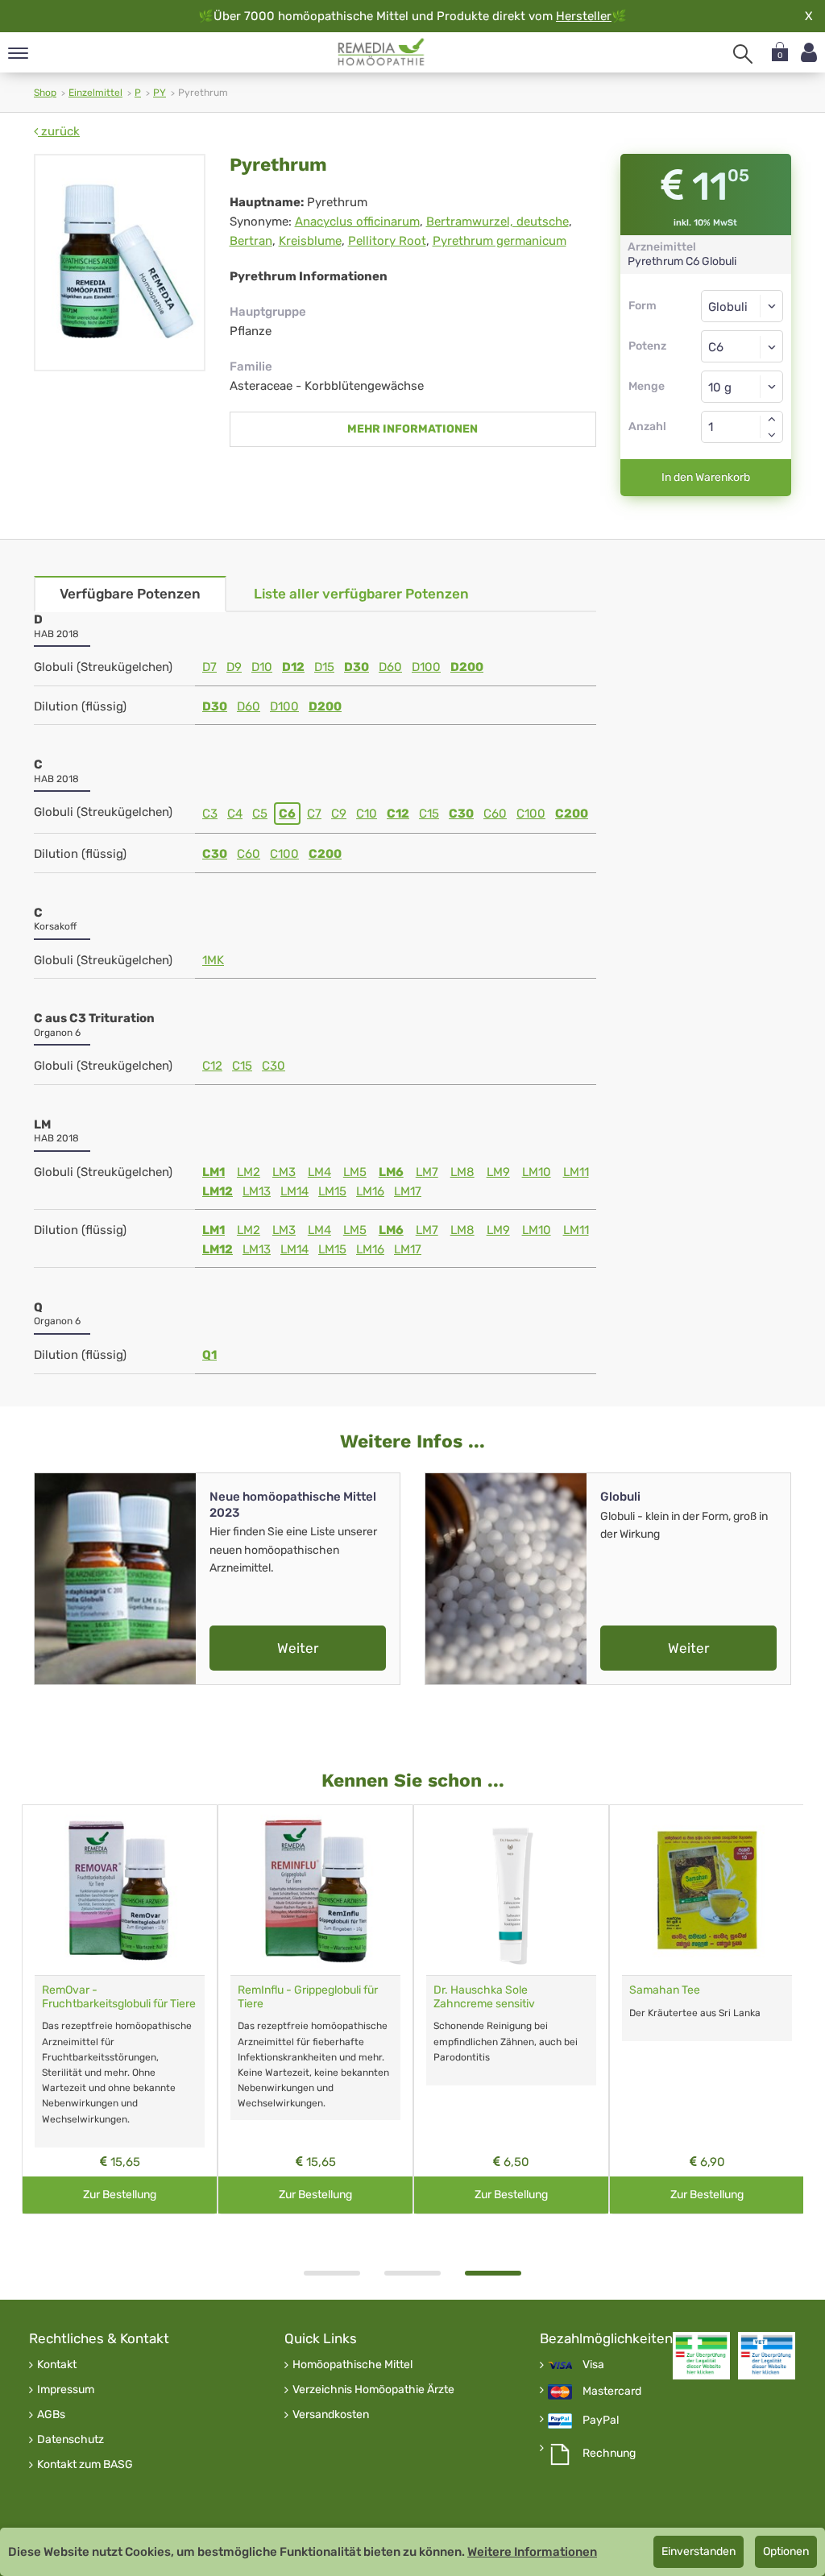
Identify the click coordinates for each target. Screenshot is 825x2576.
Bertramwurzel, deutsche (497, 222)
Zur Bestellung (120, 2195)
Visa (593, 2365)
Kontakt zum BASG (85, 2465)
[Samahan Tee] (707, 1890)
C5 (260, 814)
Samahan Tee (665, 1990)
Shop (45, 93)
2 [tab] (412, 2273)
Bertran (251, 241)
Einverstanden (699, 2551)
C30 (461, 814)
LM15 (332, 1191)
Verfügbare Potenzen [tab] (130, 594)
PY (160, 93)
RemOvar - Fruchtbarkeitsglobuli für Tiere (119, 1997)
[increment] (772, 419)
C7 (314, 814)
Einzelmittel (95, 93)
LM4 (319, 1172)
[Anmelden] (809, 53)
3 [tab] (493, 2273)
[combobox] (742, 346)
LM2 (249, 1172)
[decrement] (772, 435)
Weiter (298, 1648)
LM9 (498, 1172)
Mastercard (612, 2392)
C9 (339, 814)
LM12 (218, 1191)
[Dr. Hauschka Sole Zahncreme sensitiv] (511, 1890)
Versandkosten (331, 2415)
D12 (293, 667)
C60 (495, 814)
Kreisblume (310, 241)
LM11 (576, 1172)
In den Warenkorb (706, 477)
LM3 (284, 1172)
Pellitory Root (387, 241)
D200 (467, 667)
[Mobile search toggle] (743, 54)
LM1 (214, 1172)
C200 (572, 814)
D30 (357, 667)
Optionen (786, 2551)
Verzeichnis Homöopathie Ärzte (373, 2390)
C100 (531, 814)
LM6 (391, 1172)
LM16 (370, 1191)
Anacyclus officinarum (357, 222)
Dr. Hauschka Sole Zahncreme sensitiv (484, 1997)
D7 (209, 667)
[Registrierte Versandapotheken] (701, 2356)
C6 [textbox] (716, 347)
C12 (398, 814)
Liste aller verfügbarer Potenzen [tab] (361, 594)
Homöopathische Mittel (352, 2365)
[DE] (381, 52)
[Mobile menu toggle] (18, 54)
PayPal (601, 2421)
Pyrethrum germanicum (500, 241)
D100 (426, 667)
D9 (234, 667)
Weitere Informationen (532, 2552)
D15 (324, 667)
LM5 (355, 1172)
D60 (390, 667)
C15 (429, 814)
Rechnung (609, 2454)
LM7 (427, 1172)
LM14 (294, 1191)
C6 (287, 814)
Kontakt (57, 2365)
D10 (262, 667)
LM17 (408, 1191)
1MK (213, 960)
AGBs (51, 2415)
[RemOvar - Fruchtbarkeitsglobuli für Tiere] (120, 1890)
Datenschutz (70, 2440)
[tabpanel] (511, 2009)
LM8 (462, 1172)
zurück (59, 131)
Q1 (209, 1355)
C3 (210, 814)
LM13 (257, 1191)
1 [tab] (332, 2273)
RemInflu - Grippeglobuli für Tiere (308, 1997)
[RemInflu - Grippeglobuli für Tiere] (315, 1890)
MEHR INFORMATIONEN (412, 429)
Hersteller (584, 16)
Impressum (66, 2390)
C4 (235, 814)
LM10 (537, 1172)
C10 (367, 814)
